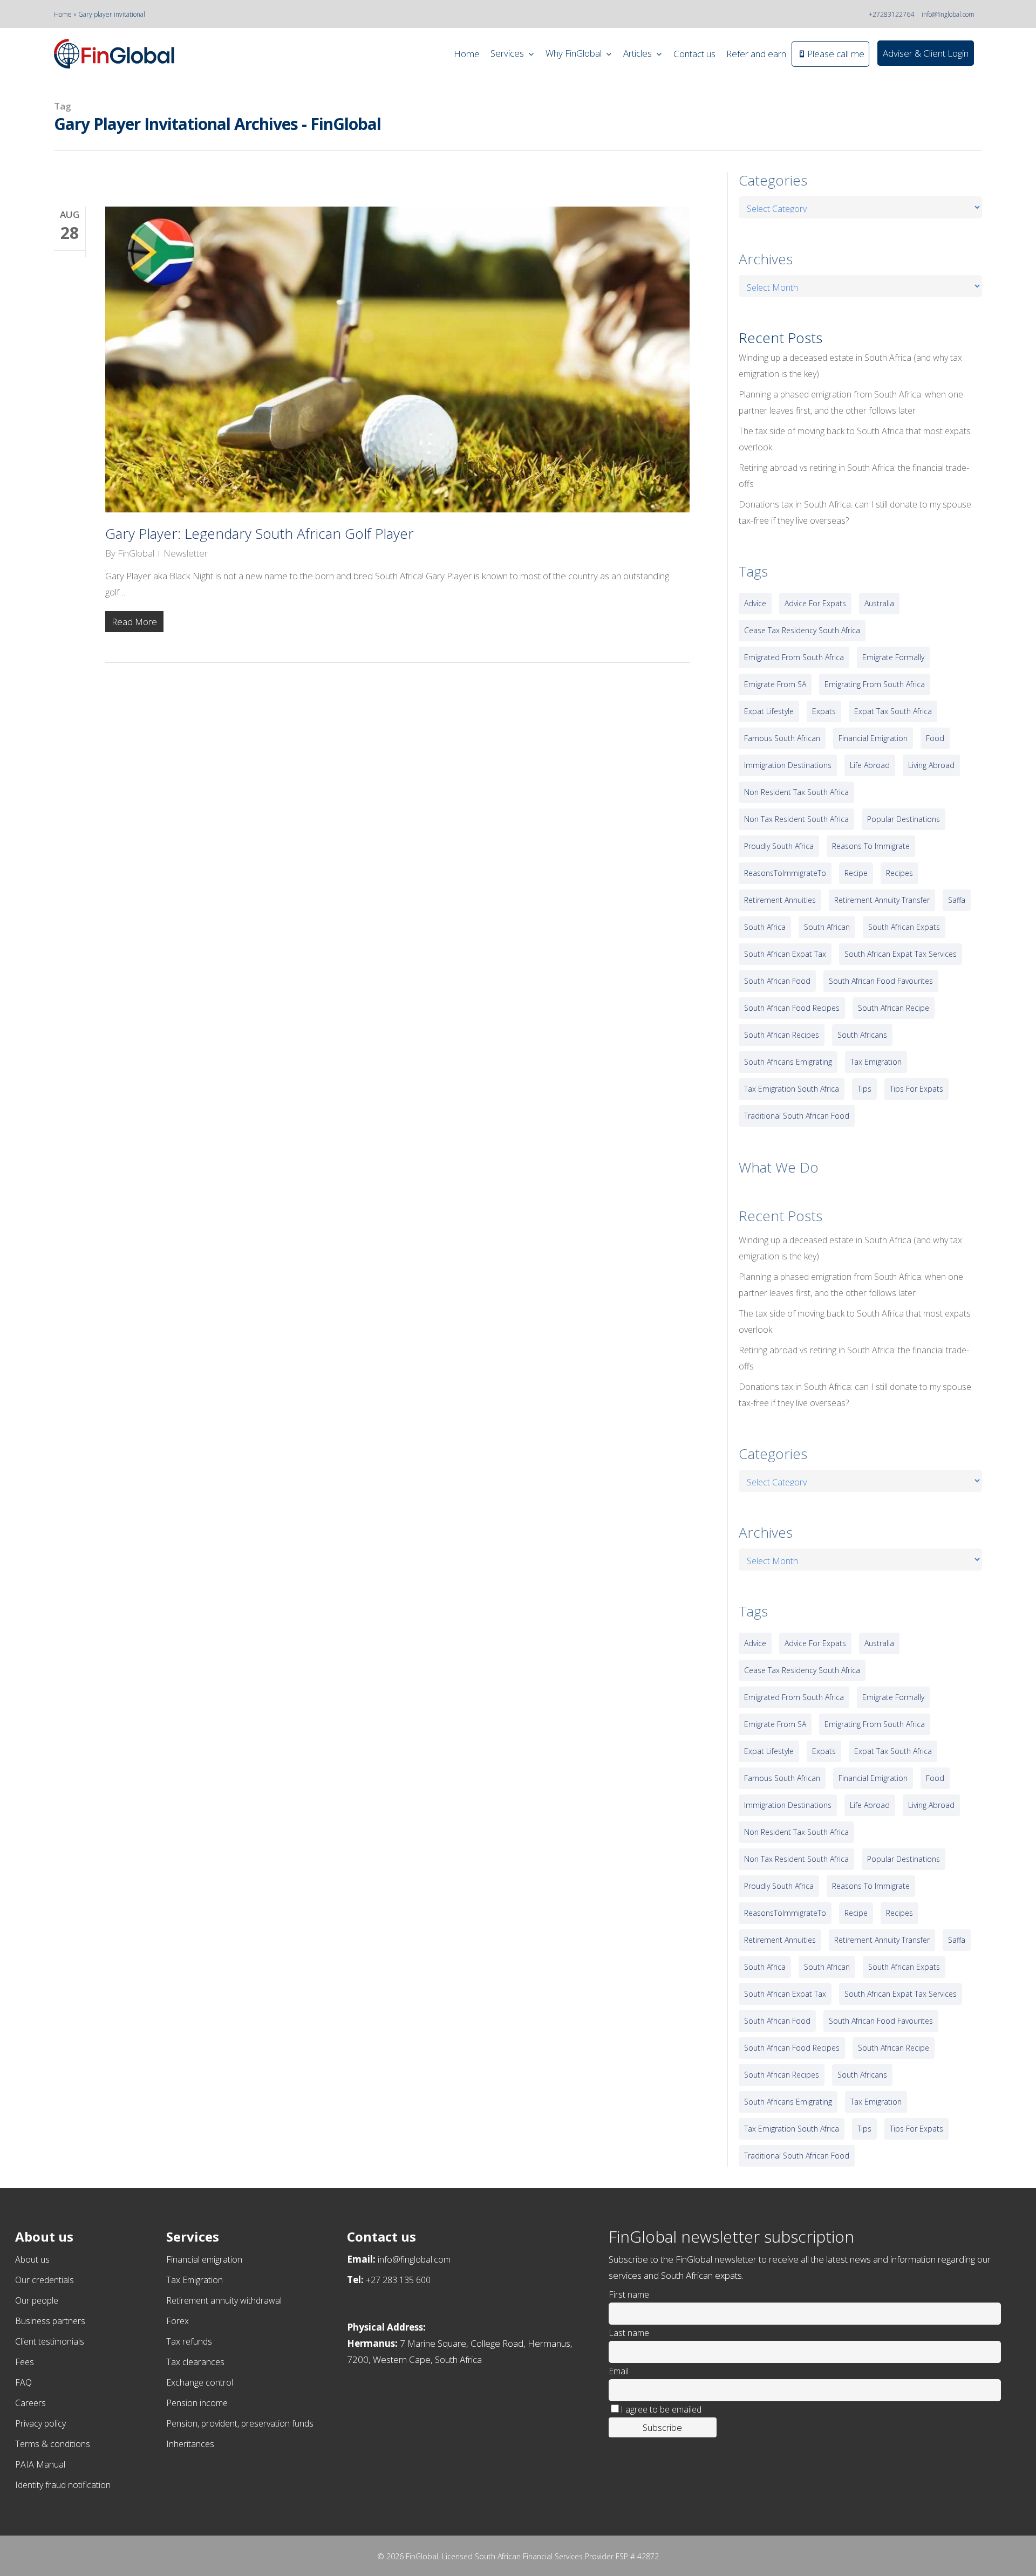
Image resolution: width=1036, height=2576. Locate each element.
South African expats (904, 927)
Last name (629, 2333)
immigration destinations (788, 765)
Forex (178, 2321)
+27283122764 (891, 14)
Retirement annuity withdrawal (224, 2300)
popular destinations (904, 819)
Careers (30, 2403)
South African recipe (894, 1008)
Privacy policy (40, 2423)
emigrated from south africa (794, 657)
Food (935, 738)
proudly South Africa (779, 846)
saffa (957, 900)
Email (619, 2371)
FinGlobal (136, 553)
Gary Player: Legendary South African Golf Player (260, 533)
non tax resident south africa (796, 819)
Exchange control (200, 2382)
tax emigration (876, 1062)
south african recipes (782, 1035)
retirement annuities (780, 900)
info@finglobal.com (948, 14)
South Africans (862, 1035)
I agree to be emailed (661, 2409)
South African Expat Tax (785, 954)
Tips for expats (916, 1089)
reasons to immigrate (871, 846)
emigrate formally (893, 657)
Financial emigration (204, 2259)
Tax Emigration (195, 2280)
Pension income (197, 2403)
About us (32, 2259)
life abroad (870, 765)
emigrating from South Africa (875, 684)
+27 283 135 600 (398, 2280)
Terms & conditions (53, 2444)
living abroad (931, 765)
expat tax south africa (893, 711)
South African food (777, 981)
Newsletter (186, 553)
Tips (864, 1089)
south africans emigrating (788, 1062)
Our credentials (45, 2280)
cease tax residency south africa (802, 630)
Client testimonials (50, 2341)
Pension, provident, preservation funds (240, 2423)
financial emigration (873, 738)
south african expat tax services (901, 954)
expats (824, 711)
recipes (899, 873)
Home (63, 14)
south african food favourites (881, 981)
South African (827, 927)
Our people (37, 2300)
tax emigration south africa (792, 1089)
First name (629, 2294)
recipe (856, 873)
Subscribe (662, 2427)
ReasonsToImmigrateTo (785, 873)
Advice (755, 603)
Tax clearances (195, 2362)
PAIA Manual (40, 2464)
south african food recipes (792, 1008)
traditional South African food (797, 1116)
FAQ (23, 2382)
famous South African (782, 738)
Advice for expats (815, 603)
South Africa (765, 927)
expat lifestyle (769, 711)
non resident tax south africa (796, 792)
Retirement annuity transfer (882, 900)
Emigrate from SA (775, 684)
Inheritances (190, 2444)
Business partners (50, 2321)
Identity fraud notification (63, 2485)
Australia (879, 603)
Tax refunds (189, 2341)
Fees (25, 2362)
